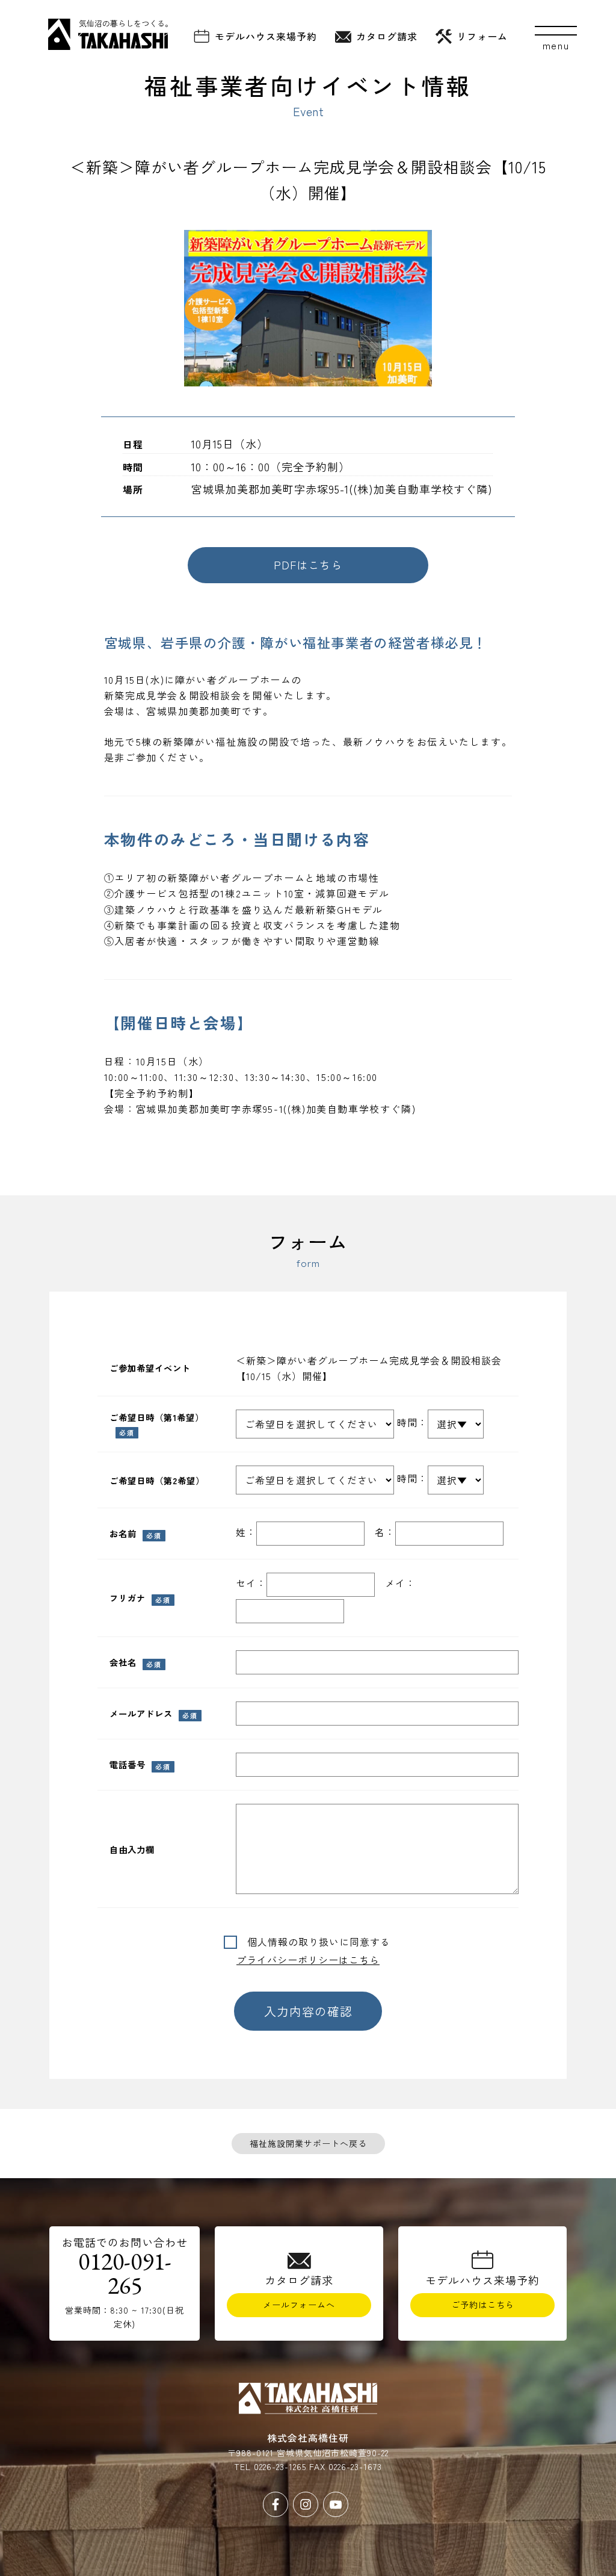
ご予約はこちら (483, 2305)
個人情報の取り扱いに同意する (314, 1942)
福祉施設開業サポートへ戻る (308, 2143)
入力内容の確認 (308, 2011)
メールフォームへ (299, 2305)
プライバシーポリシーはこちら (308, 1960)
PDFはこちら (308, 565)
